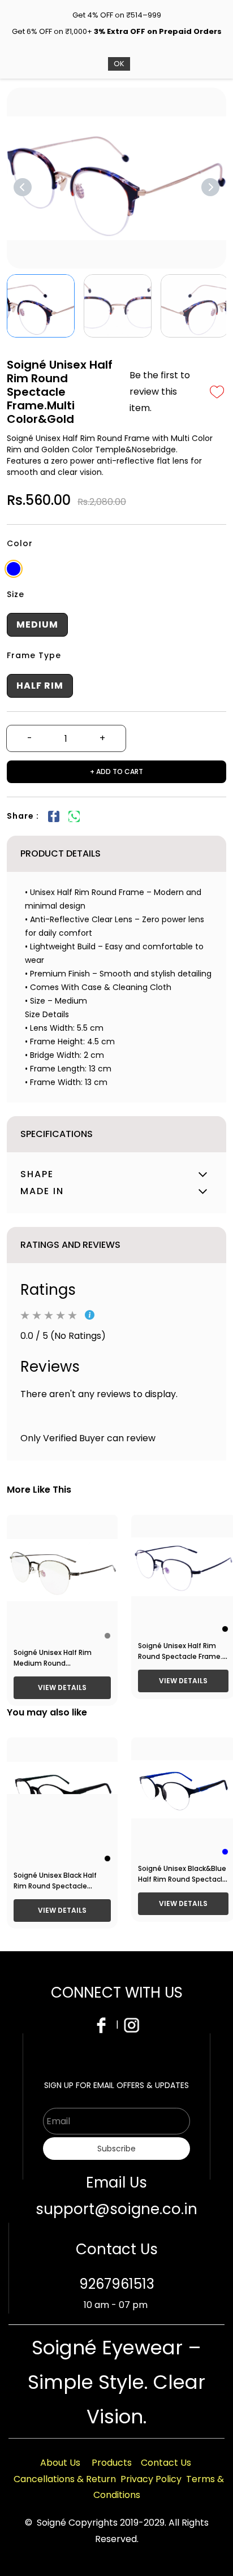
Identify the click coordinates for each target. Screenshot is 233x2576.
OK (119, 64)
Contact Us (166, 2463)
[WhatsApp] (74, 816)
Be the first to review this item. (160, 392)
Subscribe (116, 2149)
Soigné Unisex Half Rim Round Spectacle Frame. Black (180, 1656)
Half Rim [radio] (40, 686)
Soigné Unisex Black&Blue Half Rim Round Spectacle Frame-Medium (182, 1879)
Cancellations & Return (65, 2479)
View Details (62, 1687)
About (55, 2463)
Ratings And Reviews (70, 1245)
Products (112, 2463)
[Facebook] (54, 816)
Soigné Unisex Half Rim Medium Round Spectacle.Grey (53, 1663)
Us (75, 2463)
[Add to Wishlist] (217, 392)
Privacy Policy (151, 2479)
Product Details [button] (61, 853)
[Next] (210, 187)
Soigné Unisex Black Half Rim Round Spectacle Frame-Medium (55, 1886)
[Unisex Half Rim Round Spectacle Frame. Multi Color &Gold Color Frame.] (116, 178)
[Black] (225, 1629)
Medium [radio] (37, 624)
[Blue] (225, 1852)
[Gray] (107, 1636)
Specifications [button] (57, 1134)
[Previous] (23, 187)
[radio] (14, 569)
